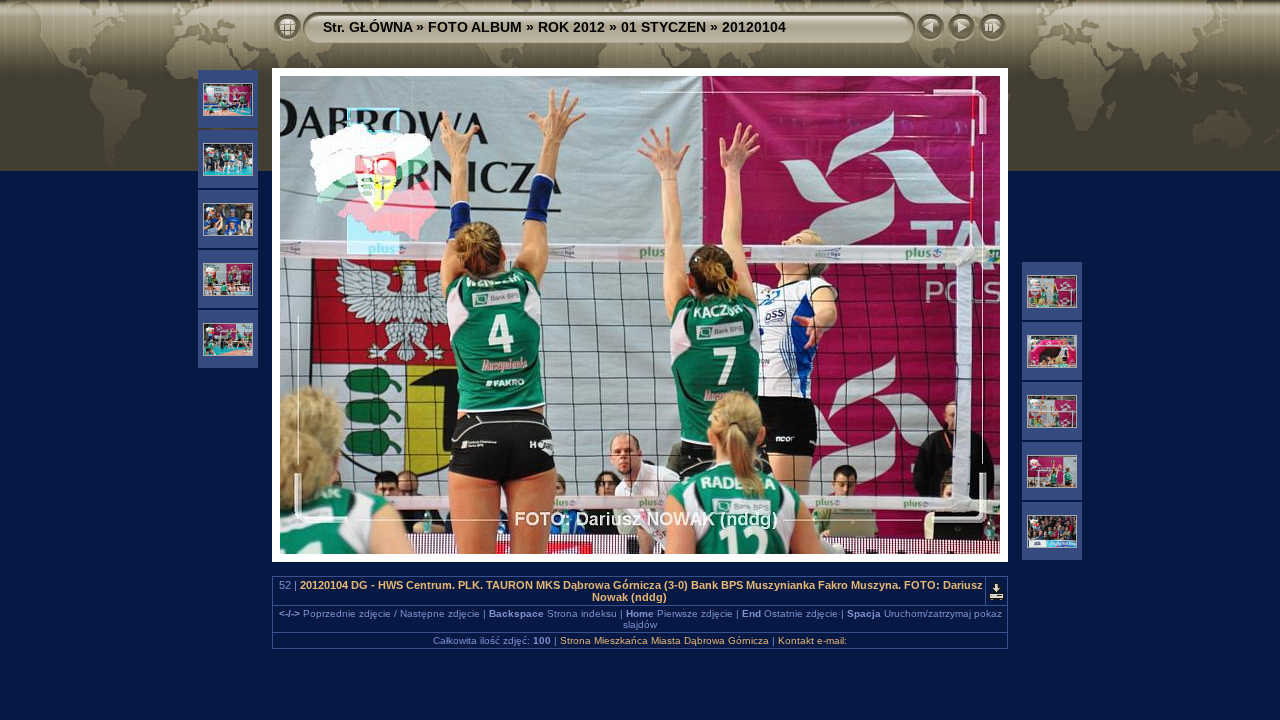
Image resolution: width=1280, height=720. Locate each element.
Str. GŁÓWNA (367, 27)
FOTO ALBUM (475, 27)
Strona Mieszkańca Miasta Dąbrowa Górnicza (664, 640)
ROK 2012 (571, 27)
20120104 (754, 27)
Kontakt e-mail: (812, 640)
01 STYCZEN (663, 27)
